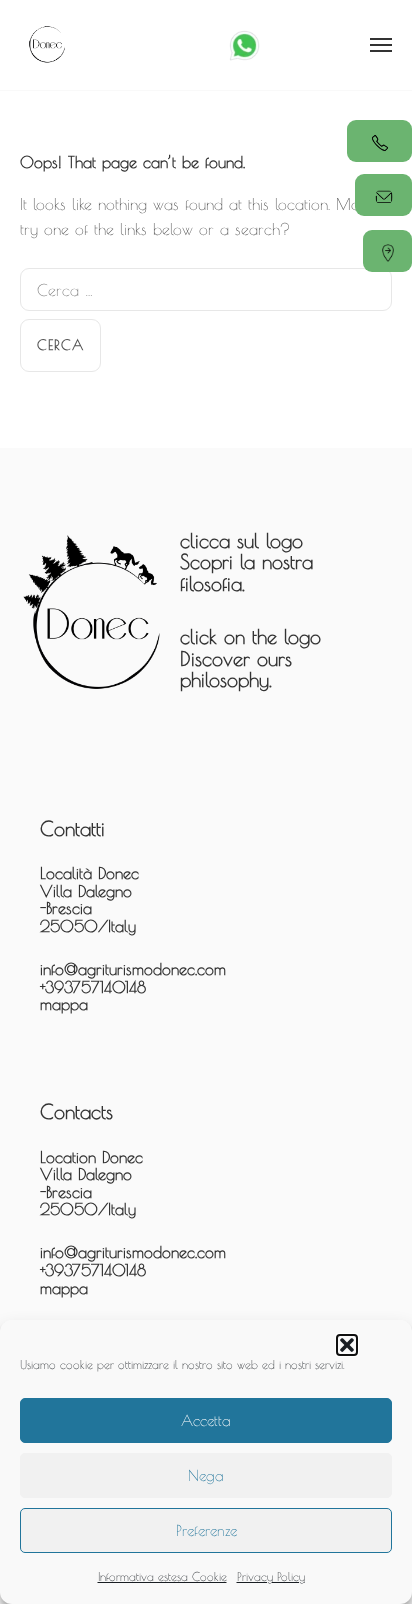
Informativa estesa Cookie (162, 1576)
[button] (347, 1345)
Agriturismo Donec (47, 45)
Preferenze (206, 1530)
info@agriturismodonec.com (133, 969)
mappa (64, 1004)
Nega (206, 1475)
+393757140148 (93, 987)
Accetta (206, 1420)
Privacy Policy (271, 1576)
